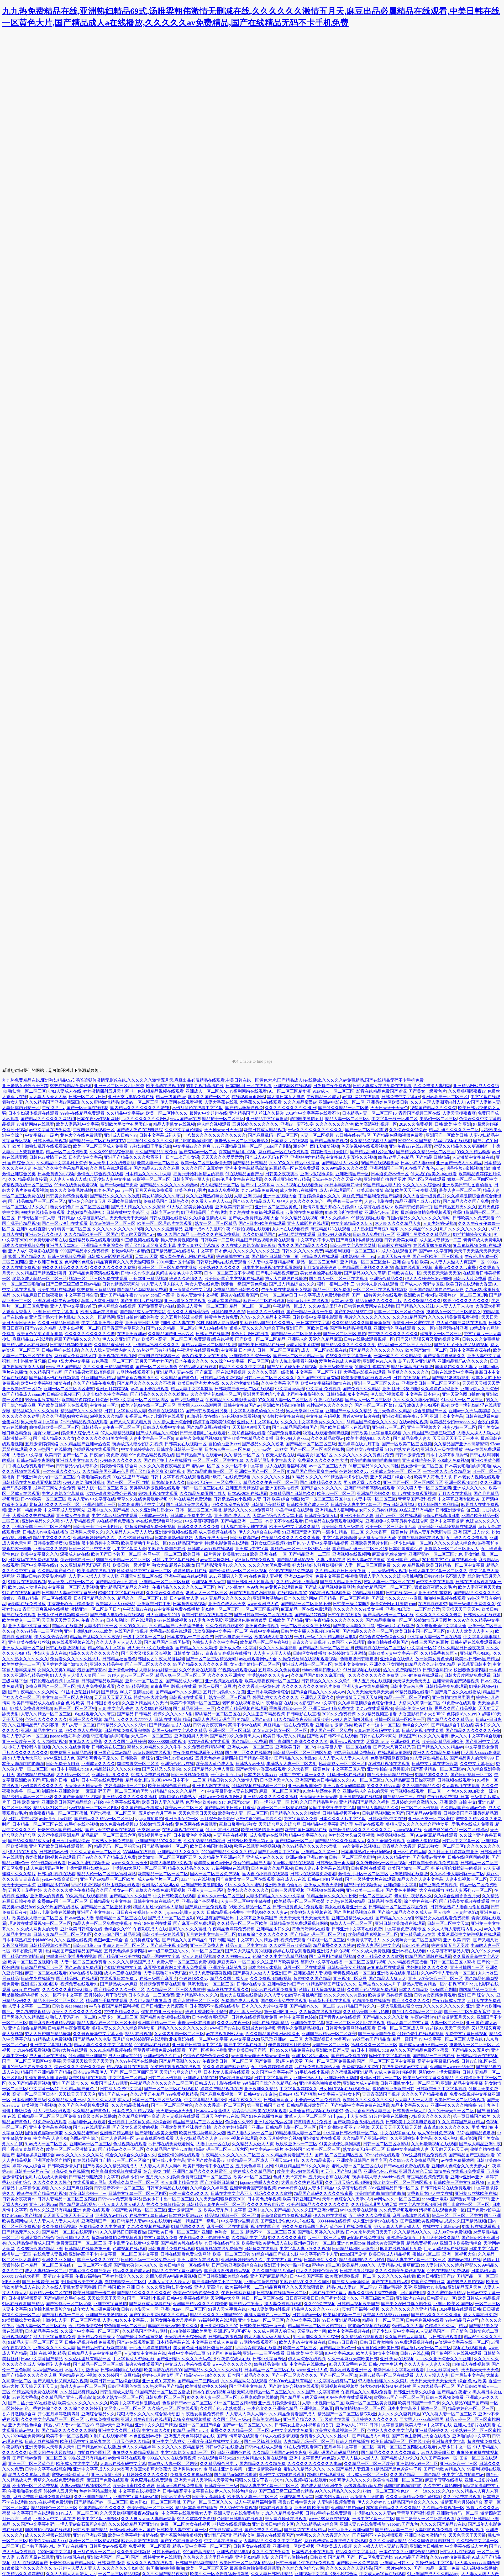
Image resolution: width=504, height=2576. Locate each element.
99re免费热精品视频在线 (152, 1455)
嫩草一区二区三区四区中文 (472, 1179)
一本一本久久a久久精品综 (398, 1356)
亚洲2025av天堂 (299, 1576)
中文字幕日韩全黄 (81, 1295)
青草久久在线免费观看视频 (142, 1499)
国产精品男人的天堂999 (472, 1758)
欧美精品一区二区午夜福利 (265, 1642)
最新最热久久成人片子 (380, 1984)
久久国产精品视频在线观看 (242, 1708)
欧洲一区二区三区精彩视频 (282, 1808)
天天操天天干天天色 (461, 1609)
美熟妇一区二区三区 (438, 1119)
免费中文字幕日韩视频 (336, 1576)
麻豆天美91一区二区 (236, 1962)
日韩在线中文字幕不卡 (127, 1212)
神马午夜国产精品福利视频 (114, 2006)
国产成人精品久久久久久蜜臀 (138, 1207)
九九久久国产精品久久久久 (303, 1245)
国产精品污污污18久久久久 (221, 1565)
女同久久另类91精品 (378, 1510)
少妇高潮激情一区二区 (125, 1786)
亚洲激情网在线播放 (409, 1874)
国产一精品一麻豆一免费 (309, 1312)
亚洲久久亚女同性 (386, 1664)
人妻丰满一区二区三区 (375, 1499)
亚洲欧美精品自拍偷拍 (284, 1405)
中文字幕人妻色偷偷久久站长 (257, 1411)
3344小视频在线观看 (452, 1141)
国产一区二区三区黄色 (156, 1367)
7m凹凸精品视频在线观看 (84, 1422)
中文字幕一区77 (104, 1405)
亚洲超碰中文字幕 (400, 1885)
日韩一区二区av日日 (87, 1097)
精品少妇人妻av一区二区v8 (27, 1797)
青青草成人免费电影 (482, 1240)
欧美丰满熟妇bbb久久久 (369, 1438)
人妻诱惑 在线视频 (230, 1835)
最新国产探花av (92, 1670)
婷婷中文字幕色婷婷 (298, 2017)
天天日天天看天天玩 (113, 1697)
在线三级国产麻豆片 (430, 1642)
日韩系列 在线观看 (368, 1868)
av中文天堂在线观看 (435, 1582)
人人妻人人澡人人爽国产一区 (458, 1262)
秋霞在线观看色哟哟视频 (326, 1433)
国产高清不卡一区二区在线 (388, 1615)
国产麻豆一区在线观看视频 (220, 1372)
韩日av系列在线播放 (395, 1626)
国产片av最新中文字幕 (279, 1852)
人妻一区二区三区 (447, 2023)
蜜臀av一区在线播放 (196, 2023)
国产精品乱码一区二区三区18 (360, 1549)
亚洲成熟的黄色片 (440, 1830)
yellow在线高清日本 (441, 1516)
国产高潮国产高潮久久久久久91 (298, 1742)
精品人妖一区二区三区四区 (102, 1488)
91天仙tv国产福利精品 (439, 1505)
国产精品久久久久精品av (450, 1719)
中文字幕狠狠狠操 (202, 1521)
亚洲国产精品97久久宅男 (159, 1841)
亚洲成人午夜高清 (73, 1516)
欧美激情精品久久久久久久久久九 (360, 1830)
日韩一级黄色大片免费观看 (298, 1907)
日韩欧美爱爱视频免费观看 (433, 1863)
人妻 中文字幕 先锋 (116, 1708)
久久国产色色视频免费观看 (372, 1990)
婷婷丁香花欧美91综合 (214, 1422)
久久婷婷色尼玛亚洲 (440, 1389)
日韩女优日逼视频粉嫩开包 (275, 1543)
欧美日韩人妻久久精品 (284, 1736)
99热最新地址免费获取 (355, 1753)
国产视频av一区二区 (294, 1841)
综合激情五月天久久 (456, 2017)
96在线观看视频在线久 (73, 1642)
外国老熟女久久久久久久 (276, 1697)
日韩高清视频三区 (64, 1394)
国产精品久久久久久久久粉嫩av (169, 1185)
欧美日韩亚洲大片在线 (198, 1383)
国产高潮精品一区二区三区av (438, 1769)
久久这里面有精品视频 (264, 1714)
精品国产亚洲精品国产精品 (77, 1951)
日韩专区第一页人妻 (191, 1179)
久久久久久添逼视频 (278, 1648)
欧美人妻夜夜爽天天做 (479, 1587)
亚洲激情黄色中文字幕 (190, 1290)
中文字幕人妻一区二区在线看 (434, 1637)
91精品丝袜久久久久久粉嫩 (115, 1769)
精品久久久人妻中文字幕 (420, 1879)
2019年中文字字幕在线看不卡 (313, 1113)
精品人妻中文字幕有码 (192, 1389)
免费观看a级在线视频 (214, 1339)
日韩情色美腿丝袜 (268, 1505)
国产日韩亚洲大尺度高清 (251, 1582)
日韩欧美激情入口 (321, 1516)
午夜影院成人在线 (150, 1929)
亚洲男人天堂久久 (87, 1532)
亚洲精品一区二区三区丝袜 (365, 1262)
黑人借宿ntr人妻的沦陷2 (456, 1912)
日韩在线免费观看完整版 (127, 1730)
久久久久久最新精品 (164, 1229)
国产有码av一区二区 (198, 1152)
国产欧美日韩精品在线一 (261, 1345)
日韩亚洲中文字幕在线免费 (357, 1929)
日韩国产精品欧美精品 (102, 1681)
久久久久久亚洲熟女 (227, 1675)
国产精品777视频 (310, 1615)
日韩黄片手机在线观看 (308, 1301)
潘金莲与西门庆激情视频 (316, 1146)
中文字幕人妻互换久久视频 (351, 1157)
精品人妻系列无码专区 (430, 1532)
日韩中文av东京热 (137, 1273)
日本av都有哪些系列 (211, 2017)
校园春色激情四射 (470, 1670)
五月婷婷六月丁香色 (157, 1813)
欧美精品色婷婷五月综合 (85, 1400)
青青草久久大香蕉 (86, 1742)
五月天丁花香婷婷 (25, 1890)
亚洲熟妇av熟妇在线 (175, 1758)
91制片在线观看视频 (27, 1582)
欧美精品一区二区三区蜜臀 (299, 1901)
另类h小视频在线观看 (158, 1494)
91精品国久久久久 (432, 1775)
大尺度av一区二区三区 (152, 1736)
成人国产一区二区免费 (331, 1730)
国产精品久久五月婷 (470, 2050)
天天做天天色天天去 (412, 1681)
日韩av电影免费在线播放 (52, 1912)
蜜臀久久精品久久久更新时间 (462, 1146)
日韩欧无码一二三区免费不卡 (214, 1482)
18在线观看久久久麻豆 (94, 1714)
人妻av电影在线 (379, 1201)
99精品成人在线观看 (319, 1257)
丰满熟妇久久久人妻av (456, 1367)
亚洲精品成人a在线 (418, 1934)
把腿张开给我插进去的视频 (198, 1174)
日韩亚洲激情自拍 (452, 1510)
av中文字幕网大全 (129, 1549)
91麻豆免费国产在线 (167, 1549)
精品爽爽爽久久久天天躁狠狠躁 (125, 1262)
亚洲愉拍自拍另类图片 (385, 1179)
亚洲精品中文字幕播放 (267, 1119)
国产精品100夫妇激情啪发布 (127, 1692)
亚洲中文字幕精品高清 (246, 1168)
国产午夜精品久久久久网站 (34, 1692)
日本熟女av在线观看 (290, 1141)
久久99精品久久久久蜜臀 (344, 1168)
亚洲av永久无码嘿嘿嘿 (469, 1411)
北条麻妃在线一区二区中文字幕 (198, 2039)
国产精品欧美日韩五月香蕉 (230, 1808)
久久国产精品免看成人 (142, 1808)
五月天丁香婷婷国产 (154, 1361)
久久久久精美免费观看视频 (454, 1317)
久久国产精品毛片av (319, 1802)
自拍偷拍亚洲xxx (224, 1444)
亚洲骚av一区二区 (389, 1427)
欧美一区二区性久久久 (167, 1113)
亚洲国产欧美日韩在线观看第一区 (61, 1846)
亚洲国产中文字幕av (96, 1912)
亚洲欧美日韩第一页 (234, 1207)
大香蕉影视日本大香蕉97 (422, 1714)
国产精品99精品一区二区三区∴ (37, 1201)
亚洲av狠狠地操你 (317, 1174)
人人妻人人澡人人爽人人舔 (93, 1576)
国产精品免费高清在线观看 (94, 1273)
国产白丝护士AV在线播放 (167, 1460)
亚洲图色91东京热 (380, 1361)
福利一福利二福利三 (336, 1284)
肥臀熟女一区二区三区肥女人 (451, 1549)
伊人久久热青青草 (51, 1637)
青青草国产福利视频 (417, 1499)
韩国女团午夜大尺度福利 (161, 1659)
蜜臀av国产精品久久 (27, 1257)
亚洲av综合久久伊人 (44, 1234)
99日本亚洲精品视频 (148, 1279)
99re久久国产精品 (173, 1234)
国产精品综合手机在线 (117, 1582)
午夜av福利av (423, 2017)
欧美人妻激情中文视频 (197, 1295)
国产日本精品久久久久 (321, 1482)
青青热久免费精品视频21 (198, 1438)
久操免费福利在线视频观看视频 (308, 1659)
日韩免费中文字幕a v (401, 1097)
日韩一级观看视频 (288, 1890)
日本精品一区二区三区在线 (38, 1824)
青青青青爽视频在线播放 (46, 1609)
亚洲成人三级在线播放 (442, 1449)
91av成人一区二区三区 (334, 1091)
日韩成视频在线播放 (168, 1218)
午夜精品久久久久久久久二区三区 (184, 1587)
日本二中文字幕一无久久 (302, 1775)
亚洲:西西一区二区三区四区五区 (413, 1482)
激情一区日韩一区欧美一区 (400, 1719)
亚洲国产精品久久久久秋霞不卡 (134, 1157)
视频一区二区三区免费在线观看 (98, 1279)
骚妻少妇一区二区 (459, 1427)
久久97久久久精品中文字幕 (295, 1163)
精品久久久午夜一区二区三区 (271, 1482)
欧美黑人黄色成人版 (433, 1477)
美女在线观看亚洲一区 (346, 1907)
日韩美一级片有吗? (351, 1604)
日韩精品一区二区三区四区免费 (302, 1753)
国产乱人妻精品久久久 (378, 1808)
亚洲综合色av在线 (177, 1764)
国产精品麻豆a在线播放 (173, 1251)
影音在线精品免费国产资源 (381, 1091)
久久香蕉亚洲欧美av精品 (287, 1179)
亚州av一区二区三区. (145, 1681)
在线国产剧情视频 (131, 1631)
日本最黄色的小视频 (56, 1174)
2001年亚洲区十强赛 (175, 1262)
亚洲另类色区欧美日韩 (387, 1102)
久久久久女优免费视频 (269, 1565)
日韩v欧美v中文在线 (387, 1819)
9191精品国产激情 (186, 1543)
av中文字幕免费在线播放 (177, 1609)
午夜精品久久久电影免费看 (231, 1400)
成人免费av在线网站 (268, 1835)
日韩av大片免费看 (470, 1279)
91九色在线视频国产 (21, 1593)
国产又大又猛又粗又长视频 (146, 1653)
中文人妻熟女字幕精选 (198, 1245)
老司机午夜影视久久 (306, 1394)
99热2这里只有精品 (396, 1157)
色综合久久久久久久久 (46, 1719)
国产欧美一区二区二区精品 (260, 1339)
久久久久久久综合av (421, 1185)
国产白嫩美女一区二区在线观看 (245, 1879)
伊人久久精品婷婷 (394, 1857)
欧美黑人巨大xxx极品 (115, 1604)
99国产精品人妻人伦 (382, 1185)
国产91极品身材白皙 (353, 1312)
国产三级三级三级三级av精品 (73, 1284)
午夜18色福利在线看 (247, 1433)
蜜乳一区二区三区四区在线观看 (355, 2023)
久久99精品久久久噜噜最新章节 (361, 1323)
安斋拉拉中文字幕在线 (283, 1416)
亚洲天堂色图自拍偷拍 (463, 1394)
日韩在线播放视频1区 (66, 1648)
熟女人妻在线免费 (202, 1284)
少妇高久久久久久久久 (121, 1460)
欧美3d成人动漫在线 (27, 1587)
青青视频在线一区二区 (354, 1973)
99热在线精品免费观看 (71, 1086)
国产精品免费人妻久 (412, 1438)
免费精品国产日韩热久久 (166, 1201)
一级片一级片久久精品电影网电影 (325, 1637)
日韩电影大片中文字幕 (69, 1361)
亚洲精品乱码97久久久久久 (463, 1361)
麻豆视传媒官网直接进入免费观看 (175, 1967)
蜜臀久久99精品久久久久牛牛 (154, 1747)
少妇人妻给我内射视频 (84, 1482)
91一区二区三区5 (367, 1780)
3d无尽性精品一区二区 (250, 1907)
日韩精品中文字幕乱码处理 (82, 1218)
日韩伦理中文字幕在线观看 (237, 1179)
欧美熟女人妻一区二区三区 (243, 1813)
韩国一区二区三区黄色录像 (399, 1312)
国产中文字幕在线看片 (245, 2045)
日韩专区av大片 (165, 1212)
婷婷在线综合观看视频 (294, 1951)
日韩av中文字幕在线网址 (353, 1245)
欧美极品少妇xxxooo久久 (453, 1422)
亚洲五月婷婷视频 (113, 1389)
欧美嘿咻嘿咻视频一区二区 (373, 1934)
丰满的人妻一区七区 (279, 1802)
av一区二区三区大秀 (328, 1466)
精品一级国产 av (171, 1097)
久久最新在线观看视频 (111, 1168)
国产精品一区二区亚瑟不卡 (296, 1334)
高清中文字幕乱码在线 (438, 2061)
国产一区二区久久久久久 (148, 1664)
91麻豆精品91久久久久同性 (374, 1466)
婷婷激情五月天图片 (329, 1152)
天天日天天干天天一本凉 (456, 1438)
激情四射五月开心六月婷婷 (328, 1207)
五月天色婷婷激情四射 (216, 1758)
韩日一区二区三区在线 (203, 1488)
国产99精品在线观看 (35, 1775)
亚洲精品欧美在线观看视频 (94, 1240)
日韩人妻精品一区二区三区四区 (63, 1934)
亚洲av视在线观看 (409, 1951)
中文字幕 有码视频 (323, 1416)
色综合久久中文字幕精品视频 (61, 1168)
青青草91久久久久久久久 (150, 1141)
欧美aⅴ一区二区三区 (140, 1102)
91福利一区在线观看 (346, 1775)
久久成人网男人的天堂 (38, 1929)
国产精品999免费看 (249, 1742)
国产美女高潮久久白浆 (354, 1626)
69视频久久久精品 (107, 1416)
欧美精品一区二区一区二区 (163, 1874)
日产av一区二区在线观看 (398, 1516)
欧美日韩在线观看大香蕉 (469, 1284)
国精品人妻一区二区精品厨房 (209, 1345)
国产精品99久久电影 (92, 2039)
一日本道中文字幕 (313, 1323)
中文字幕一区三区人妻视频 (73, 1587)
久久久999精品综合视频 (112, 1152)
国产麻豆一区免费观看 (206, 1907)
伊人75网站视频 (52, 1742)
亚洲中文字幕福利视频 (51, 2045)
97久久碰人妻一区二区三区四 (285, 1400)
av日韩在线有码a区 (353, 1135)
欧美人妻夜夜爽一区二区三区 (272, 1681)
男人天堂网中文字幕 (305, 1411)
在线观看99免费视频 (432, 1245)
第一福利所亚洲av (281, 2012)
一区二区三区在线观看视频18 (380, 1290)
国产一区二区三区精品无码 (298, 1356)
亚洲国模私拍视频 (282, 1488)
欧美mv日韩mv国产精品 (477, 1659)
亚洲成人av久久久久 (265, 1857)
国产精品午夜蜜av (256, 1758)
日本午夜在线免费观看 (102, 1780)
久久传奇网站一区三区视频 (381, 1863)
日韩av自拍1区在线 (325, 1879)
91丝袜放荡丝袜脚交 (80, 1692)
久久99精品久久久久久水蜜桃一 (311, 1846)
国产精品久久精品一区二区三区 (426, 1152)
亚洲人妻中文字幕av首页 (73, 1306)
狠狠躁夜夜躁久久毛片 (435, 1587)
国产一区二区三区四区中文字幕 (31, 2061)
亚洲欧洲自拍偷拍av (284, 1885)
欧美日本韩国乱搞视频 (211, 1846)
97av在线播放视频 (171, 1620)
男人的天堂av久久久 (362, 1482)
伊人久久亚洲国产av (121, 1339)
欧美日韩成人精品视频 (265, 1130)
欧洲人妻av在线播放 (99, 1312)
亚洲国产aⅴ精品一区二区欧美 (108, 1879)
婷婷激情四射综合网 (119, 1466)
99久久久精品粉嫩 (474, 1152)
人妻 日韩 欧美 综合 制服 (276, 1499)
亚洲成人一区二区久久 (207, 1091)
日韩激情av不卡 (17, 1438)
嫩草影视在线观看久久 (228, 1990)
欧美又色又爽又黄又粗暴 (40, 1334)
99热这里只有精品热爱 (71, 1753)
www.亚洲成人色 (263, 1604)
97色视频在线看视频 (241, 1416)
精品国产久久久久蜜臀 (81, 1411)
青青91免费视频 (86, 1885)
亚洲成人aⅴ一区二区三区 (250, 1747)
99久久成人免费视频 (83, 1730)
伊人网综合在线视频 (117, 1306)
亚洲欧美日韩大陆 (124, 1201)
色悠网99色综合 (79, 1262)
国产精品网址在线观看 (77, 1979)
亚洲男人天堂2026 (63, 1245)
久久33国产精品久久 (421, 1786)
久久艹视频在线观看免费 (300, 1185)
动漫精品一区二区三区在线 (121, 1918)
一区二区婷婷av (474, 1830)
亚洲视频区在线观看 (292, 1086)
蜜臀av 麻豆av (46, 1433)
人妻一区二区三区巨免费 (367, 1565)
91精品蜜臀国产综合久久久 (332, 1984)
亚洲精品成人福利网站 (336, 1510)
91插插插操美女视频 (472, 1234)
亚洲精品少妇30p (476, 1653)
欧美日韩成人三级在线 (343, 1527)
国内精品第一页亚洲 (478, 1990)
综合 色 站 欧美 (70, 1703)
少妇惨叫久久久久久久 (42, 1786)
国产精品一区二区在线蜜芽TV (97, 1141)
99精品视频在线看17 (370, 1218)
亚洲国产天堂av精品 (113, 1753)
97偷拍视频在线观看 (251, 1229)
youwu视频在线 (408, 1830)
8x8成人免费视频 (224, 1190)
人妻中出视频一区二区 (79, 1328)
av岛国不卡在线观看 (150, 1389)
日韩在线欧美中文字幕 (452, 1372)
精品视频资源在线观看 (128, 2067)
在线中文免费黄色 (351, 1664)
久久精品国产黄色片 (180, 1378)
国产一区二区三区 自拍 (344, 1334)
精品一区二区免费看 (332, 1290)
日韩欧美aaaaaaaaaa (70, 2006)
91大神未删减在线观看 (377, 1284)
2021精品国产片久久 (356, 2006)
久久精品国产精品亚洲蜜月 (41, 1273)
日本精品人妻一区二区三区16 (369, 1113)
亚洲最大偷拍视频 (423, 1841)
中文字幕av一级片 (42, 1135)
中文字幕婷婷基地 (138, 1449)
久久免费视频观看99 (224, 1626)
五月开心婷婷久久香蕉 (224, 1692)
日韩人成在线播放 (212, 1334)
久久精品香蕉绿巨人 (113, 1345)
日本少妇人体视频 (334, 1234)
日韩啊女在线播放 (395, 1245)
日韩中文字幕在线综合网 (435, 1764)
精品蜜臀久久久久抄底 (334, 1945)
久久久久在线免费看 (71, 1747)
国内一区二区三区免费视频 (215, 1874)
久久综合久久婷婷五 (165, 1593)
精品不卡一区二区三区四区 (59, 2001)
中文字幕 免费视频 (323, 1389)
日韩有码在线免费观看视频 (33, 1560)
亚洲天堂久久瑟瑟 (50, 1549)
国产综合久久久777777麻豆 (397, 1598)
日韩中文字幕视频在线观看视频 (180, 1477)
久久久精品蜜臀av (300, 1102)
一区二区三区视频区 (260, 1609)
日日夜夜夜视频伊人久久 (140, 1912)
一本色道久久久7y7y (62, 1471)
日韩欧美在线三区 (108, 1747)
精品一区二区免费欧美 (67, 1152)
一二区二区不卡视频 (420, 1808)
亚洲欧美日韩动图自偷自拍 (467, 1185)
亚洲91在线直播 (31, 1229)
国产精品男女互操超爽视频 (90, 1372)
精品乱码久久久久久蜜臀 (35, 1411)
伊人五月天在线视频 (372, 1681)
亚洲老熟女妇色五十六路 (25, 1086)
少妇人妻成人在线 (65, 1091)
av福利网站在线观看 (248, 1091)
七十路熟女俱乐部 (29, 1361)
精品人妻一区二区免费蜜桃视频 (102, 1923)
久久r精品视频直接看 (28, 1179)
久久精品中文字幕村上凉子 (62, 1163)
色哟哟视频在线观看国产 (96, 1449)
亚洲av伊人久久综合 (479, 1389)
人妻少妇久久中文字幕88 (105, 1394)
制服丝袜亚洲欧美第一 (63, 1791)
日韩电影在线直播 (303, 1714)
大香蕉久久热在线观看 (261, 1102)
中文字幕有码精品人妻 (448, 1951)
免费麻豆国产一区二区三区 (50, 1686)
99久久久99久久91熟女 (345, 1995)
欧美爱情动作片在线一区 (144, 1543)
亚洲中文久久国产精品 (108, 1510)
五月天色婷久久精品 (392, 1411)
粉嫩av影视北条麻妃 (130, 1251)
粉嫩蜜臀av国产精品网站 (61, 1830)
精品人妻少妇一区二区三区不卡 (107, 2023)
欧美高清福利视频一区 (376, 1124)
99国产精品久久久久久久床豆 (201, 1664)
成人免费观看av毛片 (45, 1868)
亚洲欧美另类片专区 (369, 1543)
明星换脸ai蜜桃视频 (464, 1168)
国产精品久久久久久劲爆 (386, 2017)
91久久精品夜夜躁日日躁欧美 (302, 1719)
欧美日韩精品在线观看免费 (207, 1615)
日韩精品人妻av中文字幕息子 (69, 1593)
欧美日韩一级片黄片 (202, 1554)
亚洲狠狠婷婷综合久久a (95, 1538)
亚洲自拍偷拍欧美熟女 (138, 1317)
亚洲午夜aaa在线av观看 (411, 1146)
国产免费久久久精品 (361, 1389)
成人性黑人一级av (246, 2012)
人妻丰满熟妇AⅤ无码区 (165, 1973)
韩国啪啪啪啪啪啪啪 (110, 1736)
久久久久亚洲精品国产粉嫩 (108, 1367)
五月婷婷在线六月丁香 (359, 1444)
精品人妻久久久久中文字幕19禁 (103, 2045)
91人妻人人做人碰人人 (162, 1284)
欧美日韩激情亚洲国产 (262, 1830)
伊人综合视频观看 (214, 1124)
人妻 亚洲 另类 (248, 1196)
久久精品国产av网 (46, 1372)
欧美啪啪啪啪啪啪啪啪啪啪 (375, 1460)
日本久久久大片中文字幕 (343, 1819)
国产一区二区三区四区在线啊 (317, 1449)
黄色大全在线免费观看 (81, 1135)
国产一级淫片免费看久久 (472, 1604)
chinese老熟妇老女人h (322, 1670)
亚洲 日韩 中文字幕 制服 (56, 1312)
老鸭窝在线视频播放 (241, 1703)
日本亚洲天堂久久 (277, 1780)
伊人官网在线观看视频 (181, 1102)
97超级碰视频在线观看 (209, 1742)
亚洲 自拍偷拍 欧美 (410, 1262)
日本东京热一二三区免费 (228, 1449)
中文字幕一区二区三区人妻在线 (454, 2039)
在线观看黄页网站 (248, 1097)
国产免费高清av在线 (156, 1306)
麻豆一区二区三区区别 (75, 1708)
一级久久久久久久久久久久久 (316, 1130)
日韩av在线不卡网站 (378, 1736)
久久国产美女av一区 (115, 1890)
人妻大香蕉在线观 (221, 1102)
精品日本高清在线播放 (412, 1367)
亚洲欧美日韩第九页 (227, 1967)
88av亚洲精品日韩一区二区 (237, 1146)
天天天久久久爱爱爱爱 (222, 1157)
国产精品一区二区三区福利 (344, 1598)
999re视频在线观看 (49, 1863)
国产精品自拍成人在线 (170, 1725)
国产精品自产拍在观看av (199, 1455)
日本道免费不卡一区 (390, 1174)
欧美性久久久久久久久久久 (77, 2012)
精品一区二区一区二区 (250, 1306)
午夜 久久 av (53, 1108)
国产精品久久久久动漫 (196, 1648)
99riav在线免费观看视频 (76, 1185)
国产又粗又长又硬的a (162, 1769)
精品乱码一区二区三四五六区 (405, 1345)
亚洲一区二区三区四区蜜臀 (119, 1086)
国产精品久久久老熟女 (295, 1758)
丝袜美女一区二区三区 (441, 1334)
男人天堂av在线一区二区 (71, 1582)
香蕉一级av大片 (348, 1201)
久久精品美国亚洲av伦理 (105, 1471)
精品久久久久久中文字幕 (242, 1367)
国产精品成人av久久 (340, 1163)
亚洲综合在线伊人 (397, 1659)
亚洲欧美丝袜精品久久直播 (248, 1438)
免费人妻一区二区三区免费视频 (186, 1962)
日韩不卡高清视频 (50, 1141)
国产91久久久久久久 (411, 2001)
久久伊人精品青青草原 (150, 2001)
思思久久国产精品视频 (455, 1708)
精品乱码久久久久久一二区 (454, 1130)
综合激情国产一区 (430, 1411)
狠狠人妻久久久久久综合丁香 (304, 1201)
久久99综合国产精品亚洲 (117, 1934)
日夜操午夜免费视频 (332, 1086)
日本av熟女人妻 (184, 1598)
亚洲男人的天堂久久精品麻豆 (315, 1339)
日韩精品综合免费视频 (221, 1378)
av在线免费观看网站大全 (160, 1521)
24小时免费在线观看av (421, 1675)
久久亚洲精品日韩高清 (59, 1323)
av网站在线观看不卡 (135, 1372)
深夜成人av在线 (75, 1554)
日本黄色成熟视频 (190, 1604)
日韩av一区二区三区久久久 (270, 1378)
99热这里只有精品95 (96, 1290)
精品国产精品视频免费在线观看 (265, 1240)
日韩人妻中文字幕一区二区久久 (438, 1571)
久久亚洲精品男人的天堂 (145, 1703)
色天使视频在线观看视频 (364, 1146)
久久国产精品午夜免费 (156, 1152)
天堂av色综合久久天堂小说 (337, 1179)
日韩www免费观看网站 (220, 1797)
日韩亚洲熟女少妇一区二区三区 (46, 1477)
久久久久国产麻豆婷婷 (202, 1168)
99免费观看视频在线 (48, 1240)
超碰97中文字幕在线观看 (121, 1593)
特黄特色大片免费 (221, 1317)
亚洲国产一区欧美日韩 (447, 1135)
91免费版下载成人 (364, 1940)
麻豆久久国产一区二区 (209, 1097)
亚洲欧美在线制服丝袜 (29, 1642)
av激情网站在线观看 (35, 1124)
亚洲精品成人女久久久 (178, 1852)
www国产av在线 (185, 1119)
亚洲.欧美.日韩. (457, 1940)
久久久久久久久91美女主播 (102, 1438)
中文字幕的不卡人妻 (315, 1240)
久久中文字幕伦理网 (183, 1130)
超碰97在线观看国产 (239, 1295)
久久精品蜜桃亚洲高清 (297, 1582)
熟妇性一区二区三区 (27, 1091)
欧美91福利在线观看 (56, 1290)
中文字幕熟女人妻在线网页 (232, 1791)
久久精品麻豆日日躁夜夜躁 (38, 1295)
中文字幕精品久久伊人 (352, 1223)
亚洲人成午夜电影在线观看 (33, 1251)
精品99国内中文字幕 (107, 1648)
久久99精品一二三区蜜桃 (39, 1631)
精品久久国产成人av (229, 1979)
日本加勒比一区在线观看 (249, 1086)
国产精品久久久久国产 (130, 1896)
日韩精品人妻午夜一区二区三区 (111, 1427)
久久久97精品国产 (259, 1234)
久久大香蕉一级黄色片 (424, 1196)
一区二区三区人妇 (376, 1896)
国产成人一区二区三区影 (368, 1400)
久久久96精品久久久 (422, 1301)
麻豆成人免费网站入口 (75, 1356)
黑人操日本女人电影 (286, 1097)
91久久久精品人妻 (384, 1786)
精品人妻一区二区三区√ (347, 1119)
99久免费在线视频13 (119, 1824)
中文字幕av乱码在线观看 (115, 1516)
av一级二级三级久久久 (169, 1951)
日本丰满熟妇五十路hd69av (366, 1852)
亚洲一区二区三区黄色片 (278, 1207)
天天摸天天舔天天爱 (442, 1273)
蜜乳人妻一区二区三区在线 (389, 1582)
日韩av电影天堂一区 (234, 1637)
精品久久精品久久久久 (189, 1868)
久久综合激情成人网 (208, 1218)
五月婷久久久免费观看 (467, 1538)
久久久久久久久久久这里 (256, 1251)
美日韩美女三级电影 (414, 1708)
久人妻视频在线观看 (461, 1786)
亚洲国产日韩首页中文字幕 (197, 2045)
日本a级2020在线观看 (247, 1494)
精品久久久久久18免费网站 (249, 1510)
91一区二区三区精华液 (290, 1091)
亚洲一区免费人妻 (207, 1945)
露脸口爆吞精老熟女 (177, 1797)
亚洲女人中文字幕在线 (258, 1422)
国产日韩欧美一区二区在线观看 (263, 1615)
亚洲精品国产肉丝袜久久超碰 (256, 1113)
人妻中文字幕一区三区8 (151, 1438)
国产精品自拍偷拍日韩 (23, 1956)
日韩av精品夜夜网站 (121, 1284)
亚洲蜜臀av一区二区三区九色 (436, 1554)
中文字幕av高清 (290, 1389)
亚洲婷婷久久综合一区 (250, 1356)
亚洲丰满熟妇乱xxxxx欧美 (88, 1631)
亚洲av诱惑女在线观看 (185, 1301)
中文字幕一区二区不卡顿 (319, 1372)
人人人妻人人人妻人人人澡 (343, 1758)
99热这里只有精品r (42, 1400)
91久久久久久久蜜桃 (244, 1885)
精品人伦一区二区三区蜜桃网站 (107, 1874)
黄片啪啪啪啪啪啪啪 (194, 1141)
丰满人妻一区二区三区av (126, 1945)
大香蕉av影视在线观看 (364, 1372)
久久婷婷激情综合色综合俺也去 (367, 1703)
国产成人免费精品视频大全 (254, 1218)
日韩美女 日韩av (188, 1653)
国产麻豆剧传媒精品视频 (359, 1240)
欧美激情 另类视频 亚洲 (390, 1995)
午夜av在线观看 (329, 1400)
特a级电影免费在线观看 (226, 1543)
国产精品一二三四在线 (404, 1797)
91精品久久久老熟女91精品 (430, 1664)
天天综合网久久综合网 (280, 1824)
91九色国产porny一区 (114, 1190)
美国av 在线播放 (67, 1626)
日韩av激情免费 (410, 1455)
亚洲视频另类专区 (155, 1835)
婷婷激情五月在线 (190, 1571)
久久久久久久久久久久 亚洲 (291, 1108)
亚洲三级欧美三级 (336, 1367)
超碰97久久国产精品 (312, 1979)
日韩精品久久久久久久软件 (326, 1681)
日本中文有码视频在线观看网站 (272, 1268)
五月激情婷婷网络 (42, 1444)
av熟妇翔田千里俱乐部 (150, 1146)
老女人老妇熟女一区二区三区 (280, 1730)
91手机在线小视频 (81, 1824)
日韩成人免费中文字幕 (164, 1427)
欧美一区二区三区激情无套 (206, 1163)
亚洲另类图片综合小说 (264, 1394)
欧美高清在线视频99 (165, 1086)
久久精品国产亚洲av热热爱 (85, 1444)
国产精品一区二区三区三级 (311, 1444)
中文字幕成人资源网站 (65, 1510)
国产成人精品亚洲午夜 (341, 1582)
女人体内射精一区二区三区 (255, 1664)
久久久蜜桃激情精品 (100, 1102)
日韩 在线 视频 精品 (412, 1378)
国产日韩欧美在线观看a (188, 1505)
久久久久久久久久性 (334, 1124)
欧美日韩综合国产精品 (169, 1786)
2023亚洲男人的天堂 (228, 1576)
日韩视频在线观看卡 (188, 1697)
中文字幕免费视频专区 (405, 1929)
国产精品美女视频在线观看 (464, 1901)
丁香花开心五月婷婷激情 (71, 1604)
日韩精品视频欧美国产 (71, 1345)
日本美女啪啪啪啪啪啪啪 (468, 1466)
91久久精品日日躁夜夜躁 (461, 1648)
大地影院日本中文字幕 (315, 1703)
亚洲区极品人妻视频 (312, 1973)
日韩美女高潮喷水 (50, 1543)
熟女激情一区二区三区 (422, 1466)
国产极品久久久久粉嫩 (263, 1444)
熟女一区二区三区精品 (216, 1223)
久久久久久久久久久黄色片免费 (364, 1455)
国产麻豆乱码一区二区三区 (273, 1135)
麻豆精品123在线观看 (330, 1229)
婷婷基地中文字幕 (233, 1257)
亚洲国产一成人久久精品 (459, 1163)
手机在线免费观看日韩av (31, 1466)
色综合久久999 (416, 1725)
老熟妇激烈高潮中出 (86, 1212)
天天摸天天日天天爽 (318, 1797)
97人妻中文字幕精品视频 (271, 1262)
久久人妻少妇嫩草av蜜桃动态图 (293, 1995)
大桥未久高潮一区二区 (419, 1703)
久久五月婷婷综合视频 (182, 1317)
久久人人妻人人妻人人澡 (119, 1642)
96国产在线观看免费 (380, 1163)
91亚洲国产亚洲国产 (301, 1532)
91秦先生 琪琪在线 (372, 1367)
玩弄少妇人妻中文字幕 (110, 1179)
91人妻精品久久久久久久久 (226, 1598)
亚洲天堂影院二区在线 (141, 1576)
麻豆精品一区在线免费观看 (283, 1152)
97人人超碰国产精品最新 (48, 2034)
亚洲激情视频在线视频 (176, 1532)
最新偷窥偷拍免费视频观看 (426, 1212)
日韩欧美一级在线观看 (163, 1934)
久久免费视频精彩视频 (204, 1747)
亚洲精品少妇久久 (374, 1494)
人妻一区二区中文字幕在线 (246, 1901)
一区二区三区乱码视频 (365, 1962)
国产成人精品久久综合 (157, 1433)
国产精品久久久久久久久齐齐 (473, 1730)
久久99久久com (133, 1626)
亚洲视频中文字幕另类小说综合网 (397, 1521)
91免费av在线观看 (459, 1703)
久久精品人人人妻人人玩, (129, 1532)
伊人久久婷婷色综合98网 (428, 1279)
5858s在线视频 (139, 2034)
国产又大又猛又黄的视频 (248, 1951)
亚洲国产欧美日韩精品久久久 (323, 1780)
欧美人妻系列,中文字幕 (77, 1124)
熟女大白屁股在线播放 (286, 1279)
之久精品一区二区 (73, 1775)
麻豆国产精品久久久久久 (77, 1339)
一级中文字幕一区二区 (144, 1637)
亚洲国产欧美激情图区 (202, 1885)
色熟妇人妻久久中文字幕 (215, 1642)
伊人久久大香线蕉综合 (188, 1312)
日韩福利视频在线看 (56, 1874)
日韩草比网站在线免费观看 (221, 1262)
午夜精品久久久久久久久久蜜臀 (291, 1538)
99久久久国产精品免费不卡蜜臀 (420, 2050)
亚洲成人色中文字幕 (238, 1648)
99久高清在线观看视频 (87, 1896)
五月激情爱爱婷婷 (320, 1268)
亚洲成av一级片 (154, 1516)
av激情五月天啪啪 (56, 1819)
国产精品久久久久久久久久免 (348, 1345)
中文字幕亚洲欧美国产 (256, 1918)
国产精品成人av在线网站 (143, 1312)
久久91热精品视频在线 (204, 1841)
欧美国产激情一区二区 (426, 1350)
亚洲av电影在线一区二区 (342, 1102)
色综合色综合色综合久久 (382, 1637)
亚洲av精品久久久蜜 (41, 1521)
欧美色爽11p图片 (190, 1190)
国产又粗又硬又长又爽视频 (292, 1367)
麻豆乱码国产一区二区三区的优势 (117, 1791)
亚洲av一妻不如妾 (297, 1124)
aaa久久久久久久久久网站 (145, 1119)
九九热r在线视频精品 (346, 1901)
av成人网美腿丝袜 (303, 1345)
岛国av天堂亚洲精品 (100, 1301)
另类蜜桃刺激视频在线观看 (155, 1488)
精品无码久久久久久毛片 (379, 1301)
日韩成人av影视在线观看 (110, 1257)
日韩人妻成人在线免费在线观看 (382, 1086)
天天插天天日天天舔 (223, 1130)
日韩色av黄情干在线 (48, 1157)
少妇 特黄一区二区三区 (69, 1229)
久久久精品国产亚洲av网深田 (52, 1102)
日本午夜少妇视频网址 (98, 1119)
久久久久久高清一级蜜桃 (271, 1372)
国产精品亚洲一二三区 (242, 1521)
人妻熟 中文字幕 (28, 1455)
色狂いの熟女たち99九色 (240, 1587)
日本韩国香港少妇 (406, 1549)
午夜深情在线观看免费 (198, 1350)
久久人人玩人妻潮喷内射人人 (438, 1102)
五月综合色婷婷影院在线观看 (140, 2039)
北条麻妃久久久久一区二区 (55, 1505)
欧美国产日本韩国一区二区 (116, 1554)
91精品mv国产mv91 (255, 1719)
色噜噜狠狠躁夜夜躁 (389, 1758)
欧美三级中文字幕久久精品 (295, 1527)
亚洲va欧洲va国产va (286, 1984)
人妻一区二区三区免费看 (83, 1962)
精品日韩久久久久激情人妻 (233, 1780)
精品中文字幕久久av (308, 1835)
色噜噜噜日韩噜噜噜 (359, 1659)
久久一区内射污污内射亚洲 (443, 1328)
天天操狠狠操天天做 (251, 1427)
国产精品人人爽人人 (387, 1979)
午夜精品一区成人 (323, 1097)
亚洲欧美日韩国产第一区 (251, 2050)
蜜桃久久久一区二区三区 (374, 2045)
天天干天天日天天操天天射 (304, 1918)
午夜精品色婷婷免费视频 (232, 1929)
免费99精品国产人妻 (252, 1863)
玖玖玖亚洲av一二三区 (282, 2039)
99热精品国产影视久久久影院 (366, 1268)
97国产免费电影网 (284, 1433)
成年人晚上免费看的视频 (294, 1361)
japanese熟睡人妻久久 (185, 1912)
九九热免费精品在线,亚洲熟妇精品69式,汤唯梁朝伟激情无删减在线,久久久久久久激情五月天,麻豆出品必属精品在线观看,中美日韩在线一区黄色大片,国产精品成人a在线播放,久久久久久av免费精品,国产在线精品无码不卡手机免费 (213, 1080)
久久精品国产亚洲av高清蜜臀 (461, 1444)
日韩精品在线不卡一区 (42, 1967)
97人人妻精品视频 (117, 1433)
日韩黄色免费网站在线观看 (369, 1306)
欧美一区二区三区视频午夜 (33, 1962)
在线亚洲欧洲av (131, 1334)
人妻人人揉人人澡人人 (478, 1433)
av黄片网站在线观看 (152, 1753)
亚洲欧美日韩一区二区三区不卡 (431, 1383)
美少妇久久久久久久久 (248, 1890)
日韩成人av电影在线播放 (46, 1532)
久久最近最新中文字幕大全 (271, 1460)
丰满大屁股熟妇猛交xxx (87, 1868)
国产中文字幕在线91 (40, 1565)
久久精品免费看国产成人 (203, 1494)
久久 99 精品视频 (408, 1565)
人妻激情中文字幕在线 (473, 1157)
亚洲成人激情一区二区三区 (307, 1664)
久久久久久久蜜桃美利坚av (67, 1990)
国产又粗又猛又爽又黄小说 (150, 1245)
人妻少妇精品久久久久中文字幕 (275, 1896)
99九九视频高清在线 (205, 1086)
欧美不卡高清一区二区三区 (167, 1339)
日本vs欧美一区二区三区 (44, 1499)
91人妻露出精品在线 (429, 1758)
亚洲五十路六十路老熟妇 (52, 1317)
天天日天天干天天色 (389, 1108)
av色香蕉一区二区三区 (112, 1361)
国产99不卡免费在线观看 (284, 2001)
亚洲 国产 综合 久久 (476, 1995)
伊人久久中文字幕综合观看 (476, 1736)
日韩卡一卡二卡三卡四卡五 (98, 1527)
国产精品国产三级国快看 (167, 1642)
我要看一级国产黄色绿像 (244, 1284)
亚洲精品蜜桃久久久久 (197, 1995)
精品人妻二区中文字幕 (246, 1945)
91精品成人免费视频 (52, 2039)
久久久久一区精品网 (96, 1317)
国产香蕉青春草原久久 (123, 1328)
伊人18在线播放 (213, 1328)
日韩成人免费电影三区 (374, 1234)
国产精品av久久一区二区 (313, 2006)
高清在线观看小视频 (414, 1268)
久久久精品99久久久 (419, 1229)
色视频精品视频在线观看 (161, 1091)
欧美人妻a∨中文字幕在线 (92, 1499)
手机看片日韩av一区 (288, 1708)
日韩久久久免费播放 (481, 1339)
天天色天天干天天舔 (128, 1218)
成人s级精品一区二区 (220, 1185)
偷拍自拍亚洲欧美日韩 (162, 2012)
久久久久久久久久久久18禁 (118, 1229)
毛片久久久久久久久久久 (463, 1229)
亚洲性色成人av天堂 (227, 1604)
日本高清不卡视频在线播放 (214, 2006)
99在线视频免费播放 (115, 1521)
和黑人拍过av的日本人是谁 (158, 1907)
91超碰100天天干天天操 (448, 2028)
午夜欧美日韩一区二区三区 (228, 2061)
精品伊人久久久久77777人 (128, 1719)
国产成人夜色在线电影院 (140, 1130)
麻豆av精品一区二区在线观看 (44, 1598)
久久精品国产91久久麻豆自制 (319, 1675)
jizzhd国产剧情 (278, 1146)
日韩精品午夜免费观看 (446, 1686)
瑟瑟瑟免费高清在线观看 (162, 1984)
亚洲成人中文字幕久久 (77, 1460)
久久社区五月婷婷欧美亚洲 (453, 1852)
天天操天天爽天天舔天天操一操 (260, 2056)
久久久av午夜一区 (233, 2023)
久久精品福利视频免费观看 (280, 1940)
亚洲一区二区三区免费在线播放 (167, 1268)
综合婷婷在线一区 (77, 1560)
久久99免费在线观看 (198, 1670)
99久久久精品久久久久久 (65, 1268)
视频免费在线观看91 (79, 1984)
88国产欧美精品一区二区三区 (123, 1560)
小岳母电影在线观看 (295, 1510)
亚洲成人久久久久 (470, 1488)
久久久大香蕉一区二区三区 (96, 1852)
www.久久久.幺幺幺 (130, 1863)
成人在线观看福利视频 (286, 1466)
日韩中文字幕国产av (242, 1405)
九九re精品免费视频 (260, 1190)
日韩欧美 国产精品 (286, 1620)
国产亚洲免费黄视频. (438, 1885)
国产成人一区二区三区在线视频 (338, 1279)
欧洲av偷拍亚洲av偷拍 (306, 1857)
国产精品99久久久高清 (365, 1273)
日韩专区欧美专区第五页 (250, 1841)
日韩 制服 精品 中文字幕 (231, 1940)
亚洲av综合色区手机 (200, 1901)
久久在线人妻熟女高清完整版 (249, 1245)
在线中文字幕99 (264, 1631)
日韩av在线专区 (251, 1984)
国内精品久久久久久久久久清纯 (140, 1108)
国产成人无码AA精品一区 (423, 2045)
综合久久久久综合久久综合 (80, 2067)
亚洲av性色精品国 (410, 1852)
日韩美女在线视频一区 (186, 1444)
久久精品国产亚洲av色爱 (463, 1808)
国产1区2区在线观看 (427, 1179)
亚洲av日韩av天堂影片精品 (41, 1576)
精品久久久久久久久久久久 (94, 1653)
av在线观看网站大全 (258, 1659)
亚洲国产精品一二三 (157, 2023)
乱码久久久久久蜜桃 (188, 1929)
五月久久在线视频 (455, 1494)
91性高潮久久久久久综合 (330, 1405)
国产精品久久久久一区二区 (368, 1631)
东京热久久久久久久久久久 (393, 1334)
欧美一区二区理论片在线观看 (165, 1223)
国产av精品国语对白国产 (295, 1427)
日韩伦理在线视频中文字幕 (54, 1681)
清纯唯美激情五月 (307, 1119)
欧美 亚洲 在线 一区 (268, 1554)
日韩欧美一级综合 (137, 1758)
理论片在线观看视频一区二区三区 (40, 1923)
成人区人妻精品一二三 (440, 1240)
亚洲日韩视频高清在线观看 (370, 1488)
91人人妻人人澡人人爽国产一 (78, 1675)
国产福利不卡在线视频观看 (54, 1378)
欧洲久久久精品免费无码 (436, 1753)
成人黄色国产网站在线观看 (461, 1323)
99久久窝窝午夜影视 (230, 1505)
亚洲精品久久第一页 (320, 1852)
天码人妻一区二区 (78, 1725)
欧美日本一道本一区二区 (377, 1725)
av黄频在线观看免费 (284, 1587)
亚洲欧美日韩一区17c (22, 1389)
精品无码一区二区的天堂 (117, 1846)
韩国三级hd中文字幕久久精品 (180, 1730)
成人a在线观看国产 (337, 1190)
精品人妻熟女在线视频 (174, 1124)
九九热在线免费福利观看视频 (256, 1212)
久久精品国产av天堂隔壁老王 (177, 1626)
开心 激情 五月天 (226, 1775)
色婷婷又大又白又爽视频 (351, 1835)
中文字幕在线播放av (374, 1207)
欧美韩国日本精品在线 (306, 1830)
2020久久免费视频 (416, 1124)
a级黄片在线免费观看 (231, 1477)
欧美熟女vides (235, 1554)
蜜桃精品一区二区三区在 (218, 1714)
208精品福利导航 (368, 1593)
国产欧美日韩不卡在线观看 (63, 1405)
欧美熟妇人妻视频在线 (311, 1912)
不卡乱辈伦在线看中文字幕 (198, 1108)
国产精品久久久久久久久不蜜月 (146, 1383)
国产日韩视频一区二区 (471, 1775)
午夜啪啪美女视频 (94, 1477)
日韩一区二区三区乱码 (278, 1350)
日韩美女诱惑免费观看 (67, 1196)
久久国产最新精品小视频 (77, 1797)
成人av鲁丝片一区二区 (158, 1879)
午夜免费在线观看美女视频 (286, 1290)
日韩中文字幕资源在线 (470, 1350)
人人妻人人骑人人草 (68, 1179)
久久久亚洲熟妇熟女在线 (209, 1196)
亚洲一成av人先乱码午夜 (208, 1229)
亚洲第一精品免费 (25, 1510)
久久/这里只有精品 (136, 1538)
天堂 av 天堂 (146, 1257)
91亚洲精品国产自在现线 (204, 1212)
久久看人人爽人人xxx (211, 1201)
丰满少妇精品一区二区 (343, 1532)
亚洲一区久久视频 (86, 1719)
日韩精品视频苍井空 (341, 1813)
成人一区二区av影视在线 (324, 1350)
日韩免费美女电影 (401, 1240)
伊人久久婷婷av (335, 1218)
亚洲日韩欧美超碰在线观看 (400, 1923)
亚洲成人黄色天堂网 (323, 1885)
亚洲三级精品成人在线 (353, 1918)
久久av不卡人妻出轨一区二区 (457, 1874)
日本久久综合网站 (301, 1598)
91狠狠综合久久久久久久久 (263, 1934)
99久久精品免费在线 (295, 2050)
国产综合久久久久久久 (322, 1488)
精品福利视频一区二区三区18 (352, 1251)
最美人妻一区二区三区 (158, 1163)
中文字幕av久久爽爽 (192, 1146)
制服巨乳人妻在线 (177, 1323)
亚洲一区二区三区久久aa (377, 1383)
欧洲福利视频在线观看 (389, 1764)
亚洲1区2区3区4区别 (161, 1885)
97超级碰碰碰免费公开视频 (111, 1494)
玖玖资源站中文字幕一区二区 (144, 1571)
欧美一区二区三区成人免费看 (100, 1146)
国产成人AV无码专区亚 (267, 1157)
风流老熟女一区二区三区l (342, 1764)
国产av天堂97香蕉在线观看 (261, 1769)
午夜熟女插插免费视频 (113, 1841)
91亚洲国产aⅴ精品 (98, 1378)
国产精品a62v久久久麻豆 (157, 1168)
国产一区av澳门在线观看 (65, 1223)
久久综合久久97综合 (408, 1130)
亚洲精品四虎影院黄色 (102, 1245)
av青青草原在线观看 (386, 1967)
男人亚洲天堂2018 (163, 1615)
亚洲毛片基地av (267, 1598)
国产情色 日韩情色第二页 (275, 1257)
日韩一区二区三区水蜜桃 (198, 1510)
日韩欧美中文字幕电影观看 (317, 1317)
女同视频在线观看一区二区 (416, 1791)
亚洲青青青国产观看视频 (456, 1681)
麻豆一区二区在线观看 (264, 1301)
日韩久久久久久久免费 (302, 1251)
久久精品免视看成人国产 (373, 1141)
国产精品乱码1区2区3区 (372, 1152)
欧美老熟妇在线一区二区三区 (148, 1405)
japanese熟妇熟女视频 (387, 1571)
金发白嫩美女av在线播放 (205, 1356)
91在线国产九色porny (424, 1168)
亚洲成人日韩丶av (121, 1135)
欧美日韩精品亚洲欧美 (443, 1742)
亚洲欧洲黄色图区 (46, 1262)
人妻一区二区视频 (317, 1135)
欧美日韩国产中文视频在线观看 (234, 1279)
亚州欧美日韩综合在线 (81, 1929)
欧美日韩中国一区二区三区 (420, 1631)
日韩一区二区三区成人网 (401, 2028)
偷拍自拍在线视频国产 (388, 1642)
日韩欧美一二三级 (217, 1240)
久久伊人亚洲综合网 (172, 1422)
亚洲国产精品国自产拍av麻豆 (436, 1290)
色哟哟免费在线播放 (371, 2001)
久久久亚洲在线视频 (73, 1940)
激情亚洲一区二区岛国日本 (96, 1609)
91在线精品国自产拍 (244, 1174)
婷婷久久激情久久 (186, 1279)
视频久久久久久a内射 (173, 1714)
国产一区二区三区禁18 (366, 1130)
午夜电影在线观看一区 (94, 1130)
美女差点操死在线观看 (321, 1273)
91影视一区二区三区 (151, 1179)
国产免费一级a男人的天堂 (279, 2061)
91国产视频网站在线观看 (421, 1538)
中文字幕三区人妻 (348, 1769)
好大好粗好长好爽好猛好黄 (317, 1565)
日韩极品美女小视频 (232, 1499)
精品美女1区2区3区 (315, 1455)
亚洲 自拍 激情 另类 (334, 1725)
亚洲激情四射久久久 (111, 1775)
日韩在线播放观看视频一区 (369, 1339)
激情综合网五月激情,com (393, 1604)
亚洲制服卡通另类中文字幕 (94, 1543)
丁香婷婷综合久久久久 (319, 1196)
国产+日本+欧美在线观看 (262, 1223)
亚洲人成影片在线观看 (308, 1223)
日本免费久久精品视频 (272, 1868)
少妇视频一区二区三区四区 (94, 1808)
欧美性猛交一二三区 (21, 1620)
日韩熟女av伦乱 (250, 1764)
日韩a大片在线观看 (70, 2050)
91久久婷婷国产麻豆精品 (226, 2067)
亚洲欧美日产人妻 (357, 1516)
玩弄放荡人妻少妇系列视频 (424, 1405)
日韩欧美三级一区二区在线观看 (244, 1389)
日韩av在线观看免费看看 (313, 1874)
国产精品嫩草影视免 (244, 1108)
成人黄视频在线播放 (218, 1532)
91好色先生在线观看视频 (421, 2034)
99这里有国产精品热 (215, 1918)
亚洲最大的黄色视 (47, 1896)
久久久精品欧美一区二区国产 (92, 1234)
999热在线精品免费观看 (82, 1113)
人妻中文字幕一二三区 (29, 2006)
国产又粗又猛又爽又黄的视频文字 (428, 1339)
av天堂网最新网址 (217, 1560)
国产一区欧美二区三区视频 (438, 1257)
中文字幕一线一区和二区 (395, 1119)
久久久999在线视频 (153, 1708)
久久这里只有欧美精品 (290, 1945)
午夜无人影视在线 (278, 1455)
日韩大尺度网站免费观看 (467, 1675)
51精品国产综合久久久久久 (372, 1422)
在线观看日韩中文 (474, 1664)
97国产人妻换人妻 (484, 1102)
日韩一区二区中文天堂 (90, 1549)
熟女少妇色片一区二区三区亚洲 (80, 1207)
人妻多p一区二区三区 (118, 2017)
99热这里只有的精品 (156, 1350)
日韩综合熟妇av (437, 1670)
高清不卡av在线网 (245, 1725)
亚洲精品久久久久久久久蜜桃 (129, 1797)
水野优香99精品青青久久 (259, 1819)
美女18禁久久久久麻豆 (163, 1196)
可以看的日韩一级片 (61, 1780)
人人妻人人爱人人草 (48, 1097)
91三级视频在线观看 (140, 1240)
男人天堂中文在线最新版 (112, 1163)
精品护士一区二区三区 (223, 1119)
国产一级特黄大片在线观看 (377, 1295)
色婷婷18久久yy (354, 1471)
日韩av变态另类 (23, 1819)
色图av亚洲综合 (108, 1940)
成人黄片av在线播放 (299, 1190)
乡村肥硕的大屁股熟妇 (217, 1323)
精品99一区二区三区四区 (407, 1697)
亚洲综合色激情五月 (87, 1201)
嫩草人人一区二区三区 (207, 1593)
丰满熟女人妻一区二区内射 (292, 1764)
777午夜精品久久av (122, 2012)
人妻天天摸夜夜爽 (459, 1113)
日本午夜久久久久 (192, 1361)
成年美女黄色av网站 (212, 1863)
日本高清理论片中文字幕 (141, 1505)
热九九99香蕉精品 (33, 2012)
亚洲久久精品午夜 (107, 1664)
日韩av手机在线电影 (60, 1350)
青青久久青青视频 (309, 1642)
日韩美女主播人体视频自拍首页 (311, 1631)
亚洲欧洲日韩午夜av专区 (56, 1301)
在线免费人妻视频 (266, 1576)
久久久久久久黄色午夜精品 (69, 1890)
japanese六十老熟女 (270, 1449)
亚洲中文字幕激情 (447, 1521)
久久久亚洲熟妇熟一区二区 (216, 1394)
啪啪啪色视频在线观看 (445, 1598)
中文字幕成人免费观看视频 (324, 1295)
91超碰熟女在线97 (204, 1416)
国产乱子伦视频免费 (363, 1885)
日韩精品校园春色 (119, 1659)
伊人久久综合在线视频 (259, 1532)
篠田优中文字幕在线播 (322, 1962)
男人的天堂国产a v (138, 1234)
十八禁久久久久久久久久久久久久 (214, 1135)
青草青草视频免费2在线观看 (160, 2050)
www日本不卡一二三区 (184, 1780)
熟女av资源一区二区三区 (112, 1223)
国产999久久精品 (41, 1328)
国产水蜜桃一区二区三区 (113, 1813)
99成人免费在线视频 (150, 1775)
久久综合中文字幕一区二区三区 (240, 1361)
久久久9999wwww (234, 1956)
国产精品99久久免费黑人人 (235, 1736)
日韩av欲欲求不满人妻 (445, 1576)
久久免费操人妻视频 (432, 1086)
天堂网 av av (377, 1742)
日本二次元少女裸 (182, 1157)
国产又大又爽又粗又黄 (130, 1422)
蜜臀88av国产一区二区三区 (63, 1901)
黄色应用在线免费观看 (196, 1824)
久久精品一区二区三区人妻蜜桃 (176, 1990)
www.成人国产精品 (64, 1367)
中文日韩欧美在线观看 (174, 1896)
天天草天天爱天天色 (61, 1620)
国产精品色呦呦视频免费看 (398, 1135)
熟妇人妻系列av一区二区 (25, 1736)
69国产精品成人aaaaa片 (23, 1394)
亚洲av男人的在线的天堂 (366, 1791)
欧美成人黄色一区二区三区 (202, 1306)
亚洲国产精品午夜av (119, 1295)
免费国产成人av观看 (240, 2001)
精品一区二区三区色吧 (317, 1262)
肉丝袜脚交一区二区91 (138, 1764)
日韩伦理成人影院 (228, 1312)
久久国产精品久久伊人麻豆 (209, 1769)
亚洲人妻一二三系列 (206, 1890)
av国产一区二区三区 (331, 2045)
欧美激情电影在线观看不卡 (366, 1378)
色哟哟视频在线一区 (395, 1835)
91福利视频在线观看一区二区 (259, 1786)
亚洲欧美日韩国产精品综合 (67, 1802)
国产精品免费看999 (349, 2056)
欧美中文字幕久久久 (39, 1554)
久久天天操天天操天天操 (370, 1692)
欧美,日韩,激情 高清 (375, 1190)
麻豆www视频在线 (347, 1742)
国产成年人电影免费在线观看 (117, 1615)
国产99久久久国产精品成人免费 (107, 1857)
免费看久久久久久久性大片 (323, 1460)
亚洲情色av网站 (123, 1670)
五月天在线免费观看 (154, 1190)
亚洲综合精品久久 (386, 1279)
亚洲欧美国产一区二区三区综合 (42, 1527)
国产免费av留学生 (429, 1857)
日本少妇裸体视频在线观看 (33, 1113)
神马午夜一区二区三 (162, 1554)
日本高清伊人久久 (168, 1482)
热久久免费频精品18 (402, 1670)
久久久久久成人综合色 (455, 1543)
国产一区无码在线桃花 (87, 1108)
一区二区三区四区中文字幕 (218, 1460)
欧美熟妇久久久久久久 (219, 1268)
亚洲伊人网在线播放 (211, 1786)
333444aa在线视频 (139, 1852)
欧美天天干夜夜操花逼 (416, 1190)
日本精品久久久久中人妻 (148, 1174)
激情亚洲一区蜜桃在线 (413, 1323)
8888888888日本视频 (167, 1742)
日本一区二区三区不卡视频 (229, 1273)
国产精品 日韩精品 (433, 1157)
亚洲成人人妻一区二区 (23, 1648)
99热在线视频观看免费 (330, 1593)
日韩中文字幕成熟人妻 (160, 1135)
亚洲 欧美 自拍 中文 (458, 1802)
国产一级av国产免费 (119, 1185)
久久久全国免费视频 (386, 1841)
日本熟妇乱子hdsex (358, 1257)
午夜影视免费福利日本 (448, 1797)
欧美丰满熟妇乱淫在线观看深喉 (42, 1146)
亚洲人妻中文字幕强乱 (29, 1626)
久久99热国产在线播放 (50, 1449)
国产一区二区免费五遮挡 (467, 2012)
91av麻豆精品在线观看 (437, 1835)
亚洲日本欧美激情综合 (268, 1692)
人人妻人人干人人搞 (455, 1306)
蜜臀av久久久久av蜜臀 (456, 1268)
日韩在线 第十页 (401, 1593)
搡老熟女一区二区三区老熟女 (242, 1141)
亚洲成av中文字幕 (252, 1549)
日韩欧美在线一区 (405, 1273)
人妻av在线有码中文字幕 (377, 1730)
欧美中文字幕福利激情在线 (46, 1383)
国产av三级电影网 (187, 1400)
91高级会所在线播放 (344, 1212)
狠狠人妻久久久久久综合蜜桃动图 (391, 1576)
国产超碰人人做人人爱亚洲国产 (262, 1973)
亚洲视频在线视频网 (117, 1356)
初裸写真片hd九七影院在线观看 (155, 1416)
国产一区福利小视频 (207, 2050)
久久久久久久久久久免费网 (374, 1675)
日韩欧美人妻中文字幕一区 (356, 1505)
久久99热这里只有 (325, 1306)
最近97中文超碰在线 (208, 1113)
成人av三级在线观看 (123, 1973)
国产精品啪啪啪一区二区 (210, 1471)
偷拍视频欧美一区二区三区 (54, 1427)
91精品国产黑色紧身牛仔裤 (312, 1471)
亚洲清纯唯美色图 (419, 1460)
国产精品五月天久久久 (455, 1207)
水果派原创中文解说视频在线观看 (469, 1934)
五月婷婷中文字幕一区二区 (211, 1934)
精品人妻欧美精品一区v (424, 1984)
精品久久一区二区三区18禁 (143, 1598)
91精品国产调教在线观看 (428, 1956)
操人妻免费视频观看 (180, 1240)
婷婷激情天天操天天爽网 (359, 1697)
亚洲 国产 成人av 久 (232, 1516)
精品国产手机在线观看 (107, 2001)
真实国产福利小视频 (238, 1152)
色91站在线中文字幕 (123, 1967)
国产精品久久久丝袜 (415, 1306)
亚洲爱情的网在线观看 (395, 1328)
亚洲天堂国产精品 (224, 1301)
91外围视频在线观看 (362, 1670)
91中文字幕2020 (244, 2039)
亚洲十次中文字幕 (447, 1416)
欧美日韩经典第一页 (413, 1207)
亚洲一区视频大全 (280, 1196)
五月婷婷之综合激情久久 (65, 1664)
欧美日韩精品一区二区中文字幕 (455, 1565)
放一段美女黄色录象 (434, 1659)
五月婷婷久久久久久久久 (255, 1124)
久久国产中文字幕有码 (318, 1378)
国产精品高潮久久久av (180, 2061)
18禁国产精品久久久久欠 (433, 1108)
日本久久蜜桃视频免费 (23, 1245)
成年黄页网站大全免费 (54, 1488)
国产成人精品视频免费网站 (330, 1587)
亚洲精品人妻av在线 (175, 1372)
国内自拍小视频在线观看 (265, 1874)
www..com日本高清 (157, 1295)
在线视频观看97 (292, 1593)
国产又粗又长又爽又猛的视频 (461, 1345)
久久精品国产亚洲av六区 (171, 1334)
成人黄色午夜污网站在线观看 (187, 1257)
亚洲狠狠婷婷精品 (307, 1157)
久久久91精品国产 (409, 1317)
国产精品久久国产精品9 (184, 1940)
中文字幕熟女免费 (482, 1747)
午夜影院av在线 (137, 1609)
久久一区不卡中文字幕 (243, 1466)
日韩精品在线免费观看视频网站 (31, 1482)
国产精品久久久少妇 (394, 1918)
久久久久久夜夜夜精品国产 (165, 1466)
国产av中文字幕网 (258, 1185)
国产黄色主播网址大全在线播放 (415, 1890)
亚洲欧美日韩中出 (154, 1604)
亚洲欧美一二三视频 (365, 1890)
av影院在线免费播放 (304, 1212)
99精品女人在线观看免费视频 (442, 1918)
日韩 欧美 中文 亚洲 (453, 1124)
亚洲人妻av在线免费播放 (365, 1686)
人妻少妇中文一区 (101, 1626)
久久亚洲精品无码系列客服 (86, 1565)
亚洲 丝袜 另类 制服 (401, 1389)
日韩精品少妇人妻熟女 (77, 1466)
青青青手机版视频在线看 (173, 1686)
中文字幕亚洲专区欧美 (102, 1323)
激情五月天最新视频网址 (322, 1990)
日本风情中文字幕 (85, 1157)
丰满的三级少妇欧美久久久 (27, 2067)
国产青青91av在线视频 (141, 1301)
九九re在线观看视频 (290, 1229)
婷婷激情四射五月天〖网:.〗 (109, 1091)
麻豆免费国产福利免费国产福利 (372, 1196)
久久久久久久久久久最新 (439, 1615)
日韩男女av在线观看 (482, 1615)
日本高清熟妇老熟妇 (174, 1538)
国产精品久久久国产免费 (466, 1201)
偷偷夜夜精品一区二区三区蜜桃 (58, 1813)
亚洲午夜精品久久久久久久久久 (334, 1620)
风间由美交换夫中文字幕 (179, 1273)
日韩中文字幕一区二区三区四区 (139, 1400)
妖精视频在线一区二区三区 (27, 1185)
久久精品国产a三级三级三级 (429, 1433)
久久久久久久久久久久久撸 (90, 1334)
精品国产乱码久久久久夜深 (96, 1637)
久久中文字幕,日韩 (477, 1764)
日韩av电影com (87, 1945)
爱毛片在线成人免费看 (340, 1361)
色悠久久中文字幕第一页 (349, 1356)
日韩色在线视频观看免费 (254, 2017)
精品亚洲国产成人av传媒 (418, 1201)
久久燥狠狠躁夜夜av (467, 1091)
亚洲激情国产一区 (386, 1168)
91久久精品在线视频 (300, 1218)
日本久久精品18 (414, 1990)
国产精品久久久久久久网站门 (48, 1119)
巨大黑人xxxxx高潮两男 (199, 1405)
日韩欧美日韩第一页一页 (180, 1449)
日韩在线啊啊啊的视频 (469, 1857)
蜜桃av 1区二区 (206, 1466)
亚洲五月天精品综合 (244, 1488)
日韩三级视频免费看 (66, 1257)
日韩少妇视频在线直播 (423, 1730)
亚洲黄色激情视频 (262, 1626)
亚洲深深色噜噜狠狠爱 (246, 1620)
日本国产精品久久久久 (94, 1598)
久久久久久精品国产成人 (132, 1962)
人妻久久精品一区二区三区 (46, 1714)
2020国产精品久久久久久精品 (229, 1852)
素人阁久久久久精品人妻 (398, 1223)
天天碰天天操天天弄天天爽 (88, 2061)
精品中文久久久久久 (52, 1538)
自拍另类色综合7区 (143, 1940)
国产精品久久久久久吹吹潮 (115, 1196)
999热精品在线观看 (152, 2045)
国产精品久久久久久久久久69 (376, 1350)
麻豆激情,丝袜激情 (389, 1554)
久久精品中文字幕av (125, 1113)
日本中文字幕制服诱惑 (447, 1455)
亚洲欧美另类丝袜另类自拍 (126, 1124)
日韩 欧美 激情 (26, 1802)
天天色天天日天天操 (197, 1813)
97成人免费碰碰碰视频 (31, 1708)
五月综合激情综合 (217, 1819)
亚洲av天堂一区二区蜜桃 (431, 1819)
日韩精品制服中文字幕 (347, 1394)
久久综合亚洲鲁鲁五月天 (457, 1896)
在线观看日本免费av (119, 1979)
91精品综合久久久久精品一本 (178, 1791)
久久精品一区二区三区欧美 (242, 1923)
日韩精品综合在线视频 (477, 2056)
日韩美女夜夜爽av (282, 1174)
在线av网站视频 (413, 1422)
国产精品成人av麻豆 (184, 1681)
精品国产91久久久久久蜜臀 (424, 1736)
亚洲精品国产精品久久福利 (125, 1587)
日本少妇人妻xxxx (417, 1163)
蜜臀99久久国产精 (415, 1141)
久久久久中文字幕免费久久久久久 (313, 1422)
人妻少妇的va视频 (440, 1223)
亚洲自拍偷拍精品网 (27, 2028)
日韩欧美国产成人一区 (308, 1505)
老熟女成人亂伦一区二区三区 (40, 1279)
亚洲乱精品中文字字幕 (42, 1730)
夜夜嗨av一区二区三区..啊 (463, 1295)
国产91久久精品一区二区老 (343, 1108)
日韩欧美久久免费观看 (474, 1218)
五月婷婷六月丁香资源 (105, 1995)
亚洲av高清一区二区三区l (445, 1097)
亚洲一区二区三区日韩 (230, 1730)
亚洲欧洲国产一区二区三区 (260, 1471)
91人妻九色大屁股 (206, 1620)
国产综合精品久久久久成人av (318, 1692)
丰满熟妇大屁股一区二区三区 (139, 1868)
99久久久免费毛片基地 (71, 1190)
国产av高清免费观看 (83, 1967)
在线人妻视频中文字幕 (183, 1830)
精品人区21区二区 (50, 1808)
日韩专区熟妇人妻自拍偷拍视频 (460, 1907)
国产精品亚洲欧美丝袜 (119, 1956)
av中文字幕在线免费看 (50, 1130)
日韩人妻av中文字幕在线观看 (322, 1868)
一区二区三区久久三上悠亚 (306, 1626)
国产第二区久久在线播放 (458, 1692)
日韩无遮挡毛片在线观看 (203, 1433)
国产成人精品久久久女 (54, 1438)
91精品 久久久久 (307, 1477)
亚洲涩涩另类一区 (182, 1819)
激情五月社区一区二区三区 (363, 1874)
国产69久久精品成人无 (254, 1201)
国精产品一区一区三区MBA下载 (300, 1549)
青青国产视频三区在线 (419, 1113)
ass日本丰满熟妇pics (343, 1185)
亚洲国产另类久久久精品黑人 (424, 1234)
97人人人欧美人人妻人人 (470, 1631)
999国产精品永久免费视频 (85, 1251)
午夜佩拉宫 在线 (277, 1703)
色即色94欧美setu (201, 1802)
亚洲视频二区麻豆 (350, 1979)
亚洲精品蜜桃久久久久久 (156, 1345)
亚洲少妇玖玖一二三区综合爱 (413, 1609)
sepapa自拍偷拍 (149, 1819)
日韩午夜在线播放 (345, 1615)
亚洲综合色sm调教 (382, 1212)
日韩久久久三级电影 (266, 1312)
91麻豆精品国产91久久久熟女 (267, 1323)
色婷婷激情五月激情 (347, 1653)
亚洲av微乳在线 (405, 1742)
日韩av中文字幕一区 (461, 1841)
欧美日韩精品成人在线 (33, 1703)
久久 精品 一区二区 (242, 1455)
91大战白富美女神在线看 (434, 1174)
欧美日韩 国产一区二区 (66, 1455)
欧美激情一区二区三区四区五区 (167, 1857)
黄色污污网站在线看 (250, 1334)
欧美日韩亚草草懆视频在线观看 (447, 1527)
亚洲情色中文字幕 (307, 2023)
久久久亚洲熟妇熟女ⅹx (152, 1510)
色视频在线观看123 (166, 1411)
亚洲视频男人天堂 (208, 1582)
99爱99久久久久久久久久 (466, 1301)
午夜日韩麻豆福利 (400, 1505)
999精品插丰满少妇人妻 (346, 1477)
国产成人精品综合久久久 (292, 1284)
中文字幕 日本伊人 (214, 1251)
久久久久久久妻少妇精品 (416, 1400)
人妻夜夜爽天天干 (211, 1538)
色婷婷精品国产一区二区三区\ (385, 1587)
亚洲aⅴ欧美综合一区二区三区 (435, 1979)
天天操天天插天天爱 (481, 1383)
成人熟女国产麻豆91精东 (375, 1229)
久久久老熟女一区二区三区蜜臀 (412, 1940)
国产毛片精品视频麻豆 (277, 1273)
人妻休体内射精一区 (21, 1108)
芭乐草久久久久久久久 (408, 1372)
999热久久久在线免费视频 (216, 1234)
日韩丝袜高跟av (245, 1538)
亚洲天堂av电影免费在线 (131, 1097)
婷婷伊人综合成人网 (80, 1433)
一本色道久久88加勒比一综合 (470, 1791)
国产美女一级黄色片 (427, 1091)
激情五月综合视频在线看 (100, 1174)
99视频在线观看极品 (237, 1670)
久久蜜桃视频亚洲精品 (59, 1835)
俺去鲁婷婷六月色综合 (289, 2045)
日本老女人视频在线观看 (477, 1477)
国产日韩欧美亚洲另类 (207, 1411)
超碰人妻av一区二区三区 (131, 1675)
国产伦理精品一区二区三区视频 (238, 1571)
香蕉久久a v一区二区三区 (221, 1896)
